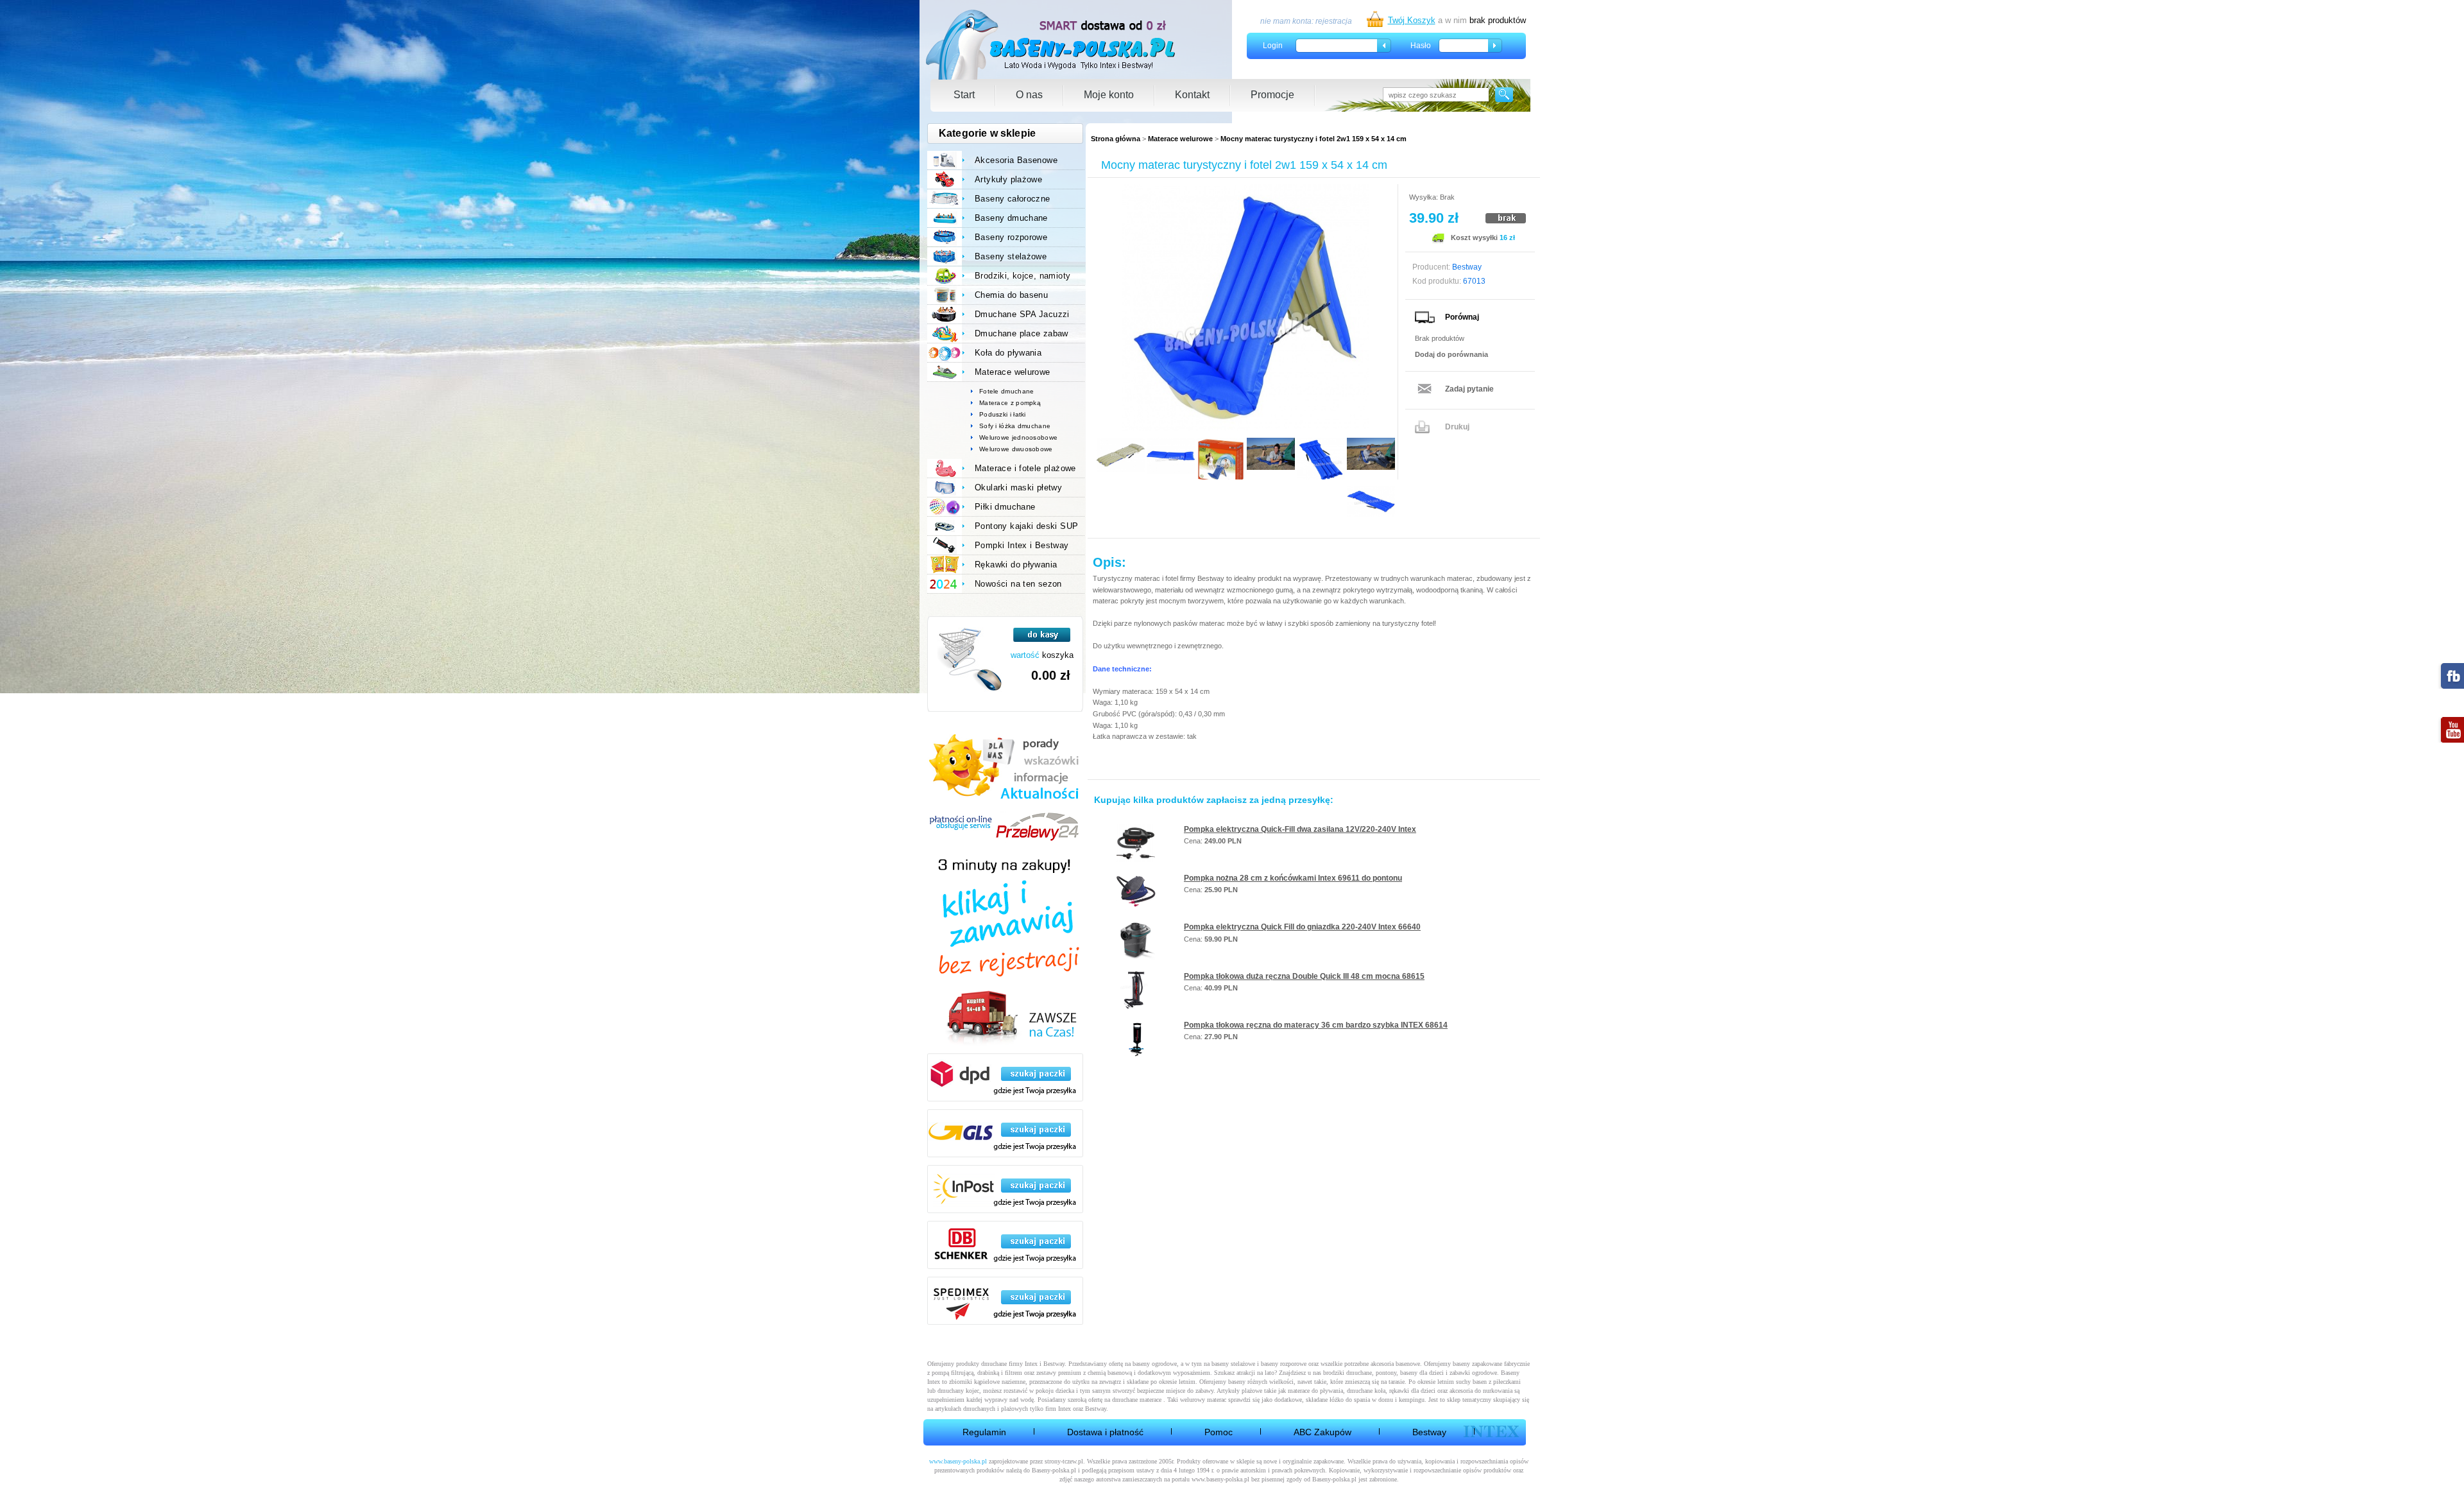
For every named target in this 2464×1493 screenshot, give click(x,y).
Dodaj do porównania (1451, 354)
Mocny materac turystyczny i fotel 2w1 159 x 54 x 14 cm (1313, 139)
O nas (1029, 95)
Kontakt (1192, 95)
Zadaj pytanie (1469, 389)
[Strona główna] (1051, 45)
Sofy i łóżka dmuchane (1015, 426)
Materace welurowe (1180, 139)
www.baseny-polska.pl (958, 1461)
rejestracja (1334, 21)
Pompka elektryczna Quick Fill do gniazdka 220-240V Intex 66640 (1302, 927)
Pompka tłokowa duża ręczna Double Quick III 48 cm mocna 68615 (1304, 976)
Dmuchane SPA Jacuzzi (1022, 314)
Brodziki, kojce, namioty (1022, 276)
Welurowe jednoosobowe (1018, 437)
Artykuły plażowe (1008, 179)
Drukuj (1457, 427)
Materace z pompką (1010, 403)
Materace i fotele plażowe (1025, 468)
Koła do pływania (1008, 353)
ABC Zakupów (1322, 1432)
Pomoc (1219, 1432)
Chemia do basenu (1011, 295)
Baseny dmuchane (1011, 218)
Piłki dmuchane (1005, 507)
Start (964, 95)
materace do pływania (1315, 1391)
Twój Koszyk (1412, 20)
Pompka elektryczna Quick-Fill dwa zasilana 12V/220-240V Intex (1300, 829)
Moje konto (1109, 95)
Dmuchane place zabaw (1022, 333)
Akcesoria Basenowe (1016, 160)
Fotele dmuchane (1007, 391)
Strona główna (1116, 139)
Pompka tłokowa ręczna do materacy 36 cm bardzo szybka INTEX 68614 (1316, 1025)
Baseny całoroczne (1013, 199)
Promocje (1272, 95)
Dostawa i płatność (1105, 1432)
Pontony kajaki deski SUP (1026, 526)
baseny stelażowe (1233, 1364)
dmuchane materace (1137, 1400)
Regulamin (984, 1432)
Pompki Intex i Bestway (1022, 545)
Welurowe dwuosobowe (1016, 449)
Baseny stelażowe (1011, 256)
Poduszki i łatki (1003, 414)
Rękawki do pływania (1016, 565)
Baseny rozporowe (1011, 237)
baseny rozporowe (1284, 1364)
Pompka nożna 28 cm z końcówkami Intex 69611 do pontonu (1293, 878)
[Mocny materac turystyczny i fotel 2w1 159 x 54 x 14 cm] (1245, 308)
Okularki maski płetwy (1018, 488)
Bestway (1429, 1432)
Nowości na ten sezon (1018, 584)
